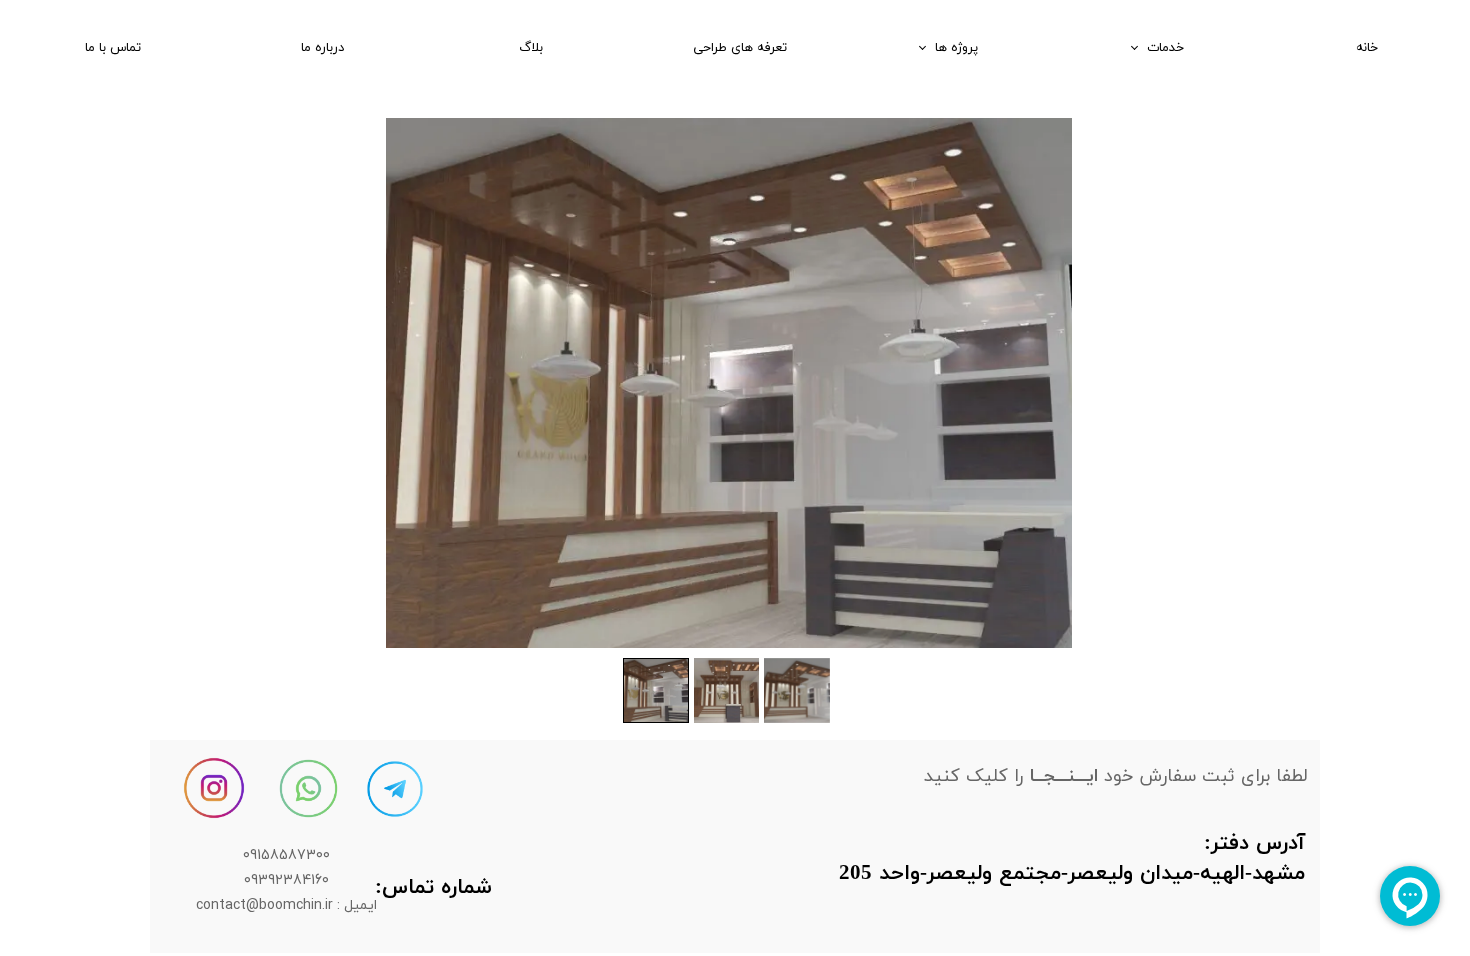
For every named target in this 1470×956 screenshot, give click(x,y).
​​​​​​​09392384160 (286, 879)
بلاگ (531, 48)
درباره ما (322, 48)
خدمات (1165, 48)
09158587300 (286, 854)
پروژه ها (956, 48)
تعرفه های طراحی (740, 48)
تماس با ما (113, 48)
